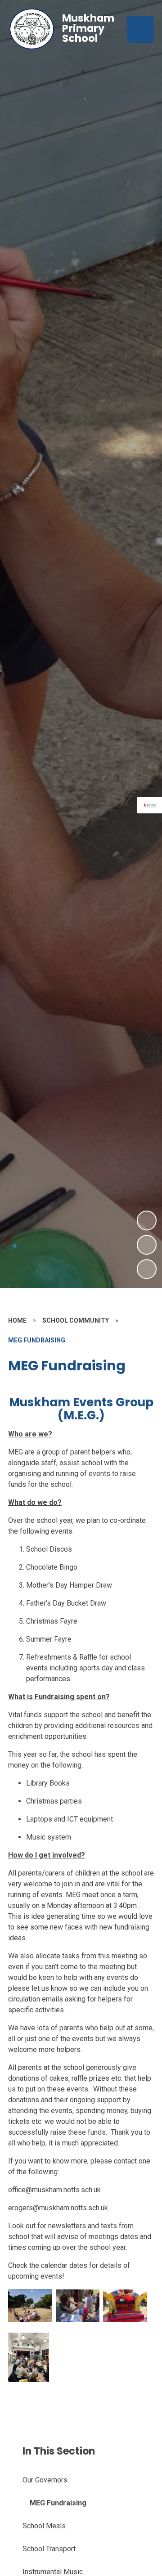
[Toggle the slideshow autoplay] (147, 1269)
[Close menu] (140, 29)
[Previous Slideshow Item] (147, 1245)
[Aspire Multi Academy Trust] (151, 805)
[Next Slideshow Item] (147, 1221)
